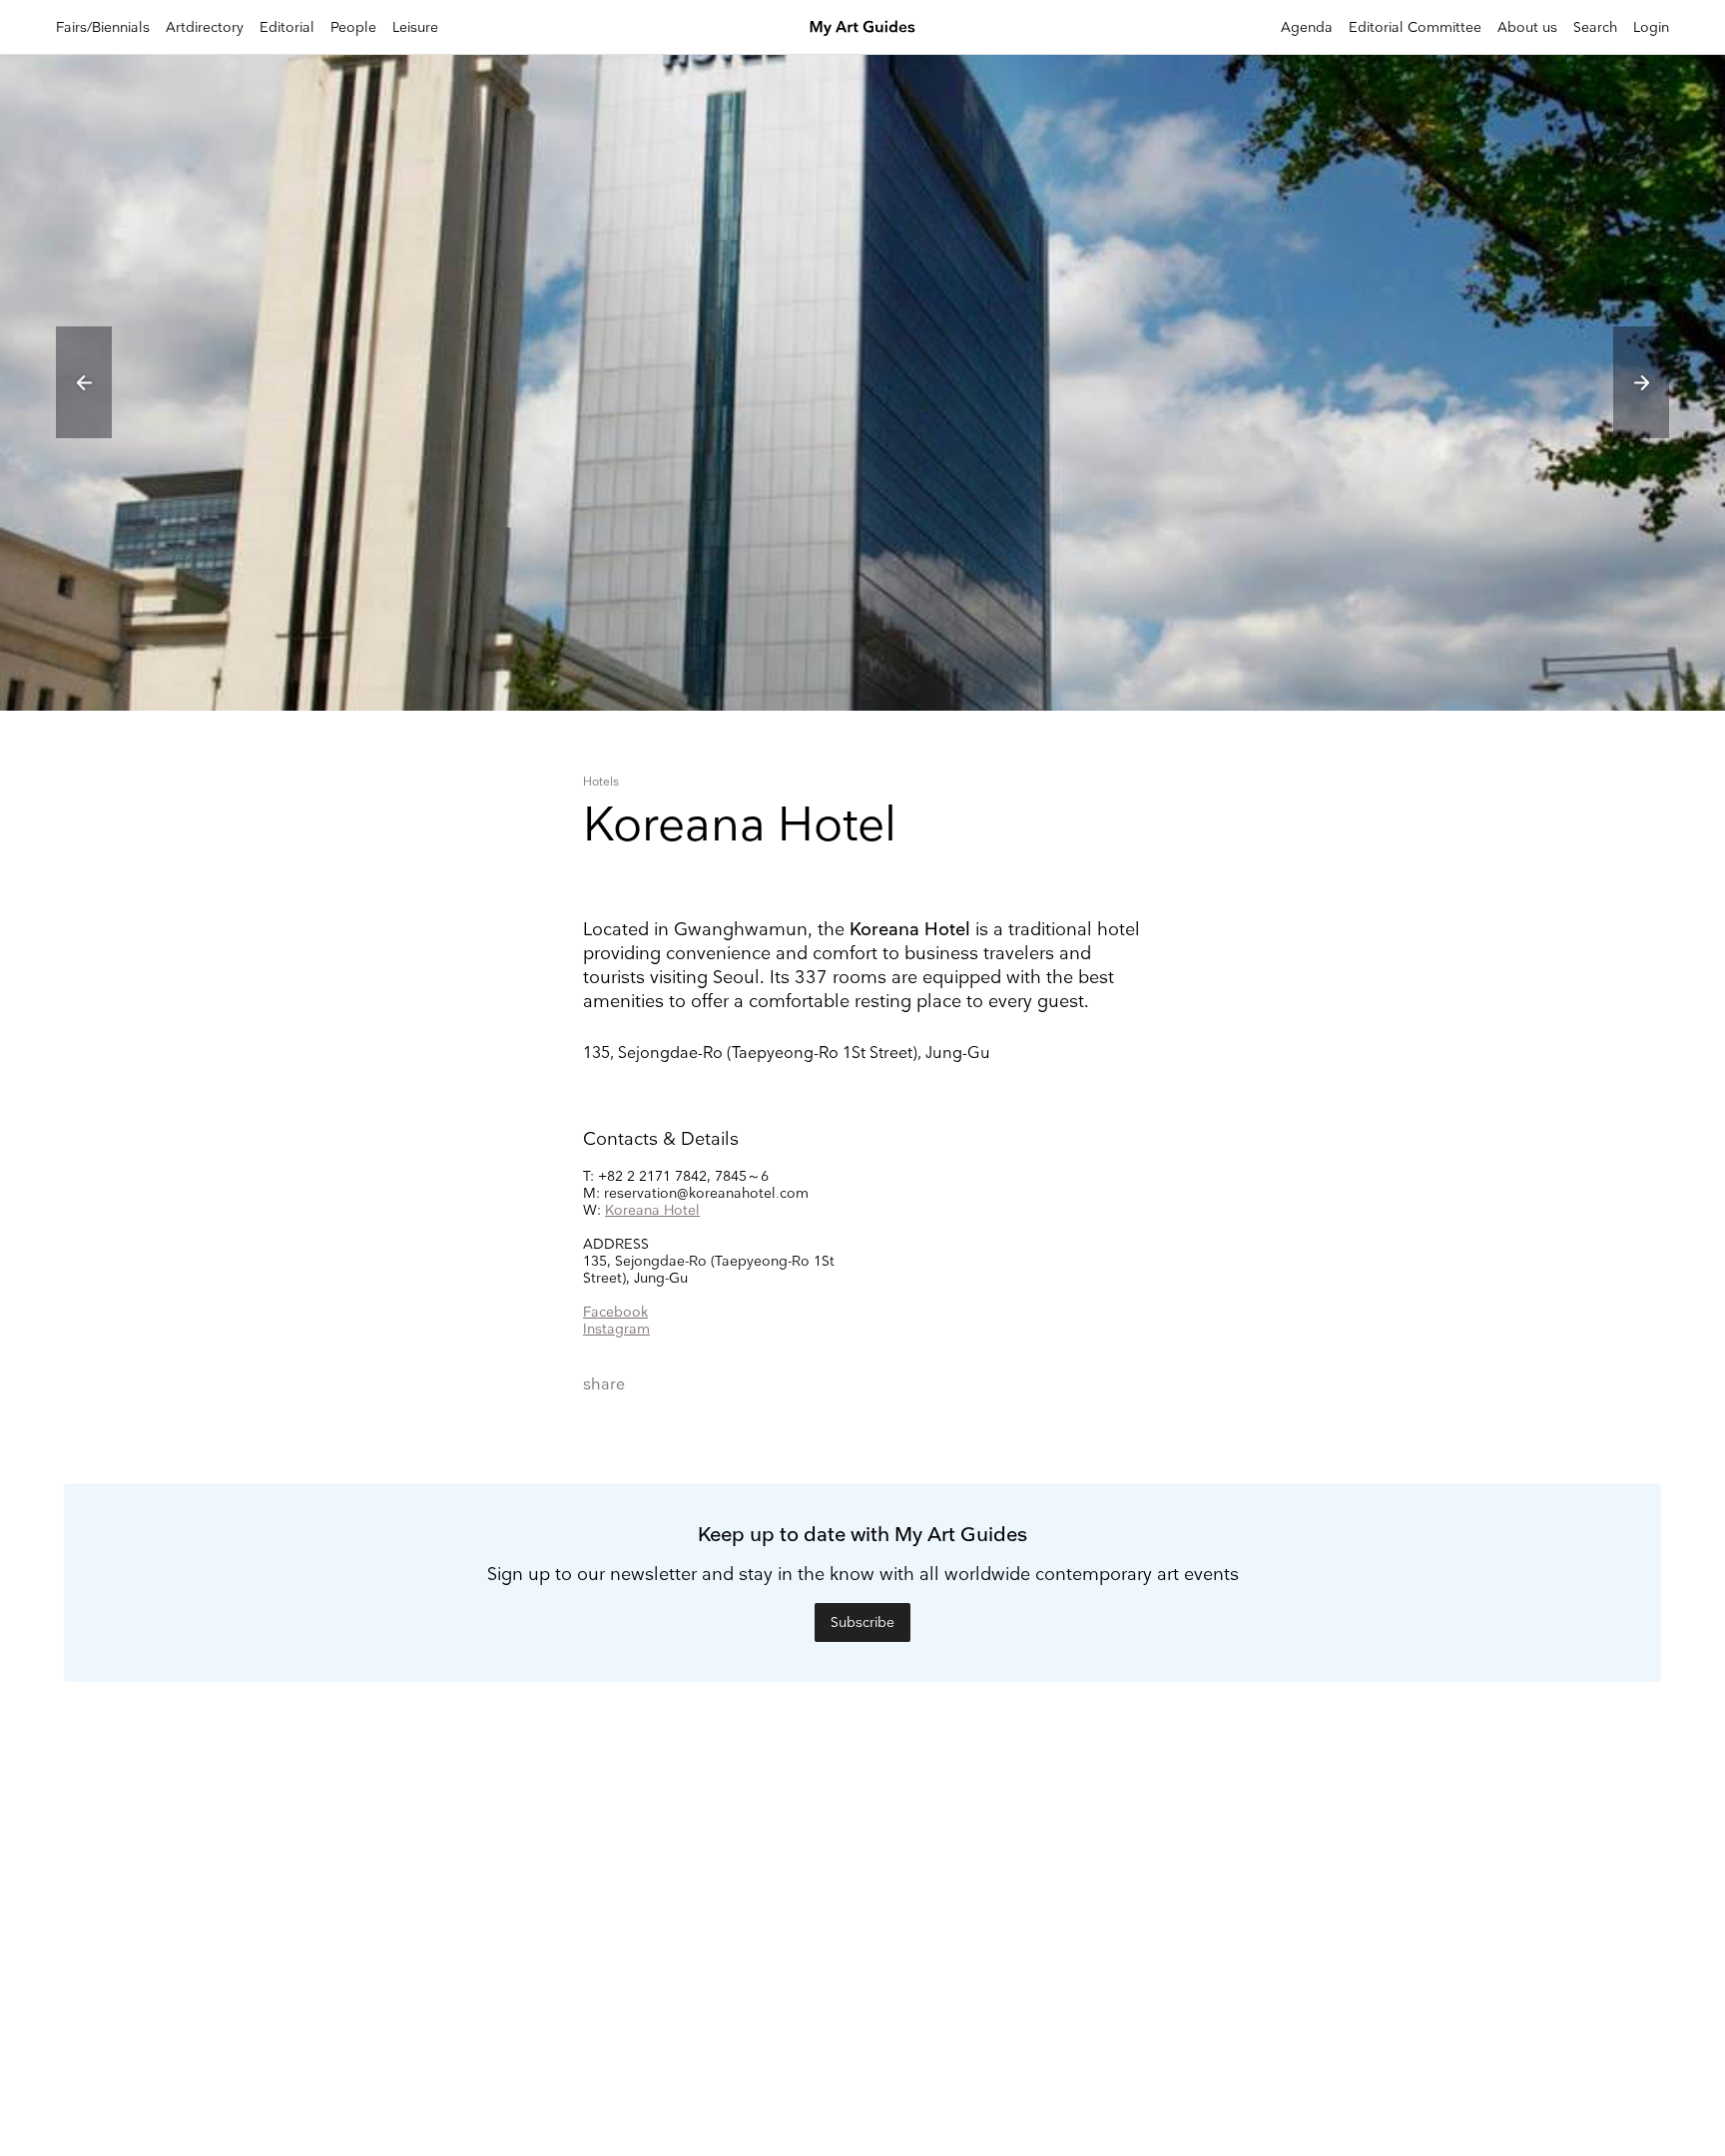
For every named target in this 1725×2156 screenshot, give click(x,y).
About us (1527, 27)
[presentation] (84, 382)
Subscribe (862, 1622)
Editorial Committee (1415, 27)
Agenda (1307, 27)
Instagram (616, 1329)
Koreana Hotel (652, 1210)
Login (1651, 27)
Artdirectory (205, 27)
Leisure (415, 27)
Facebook (615, 1312)
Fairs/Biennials (103, 27)
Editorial (287, 27)
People (353, 27)
